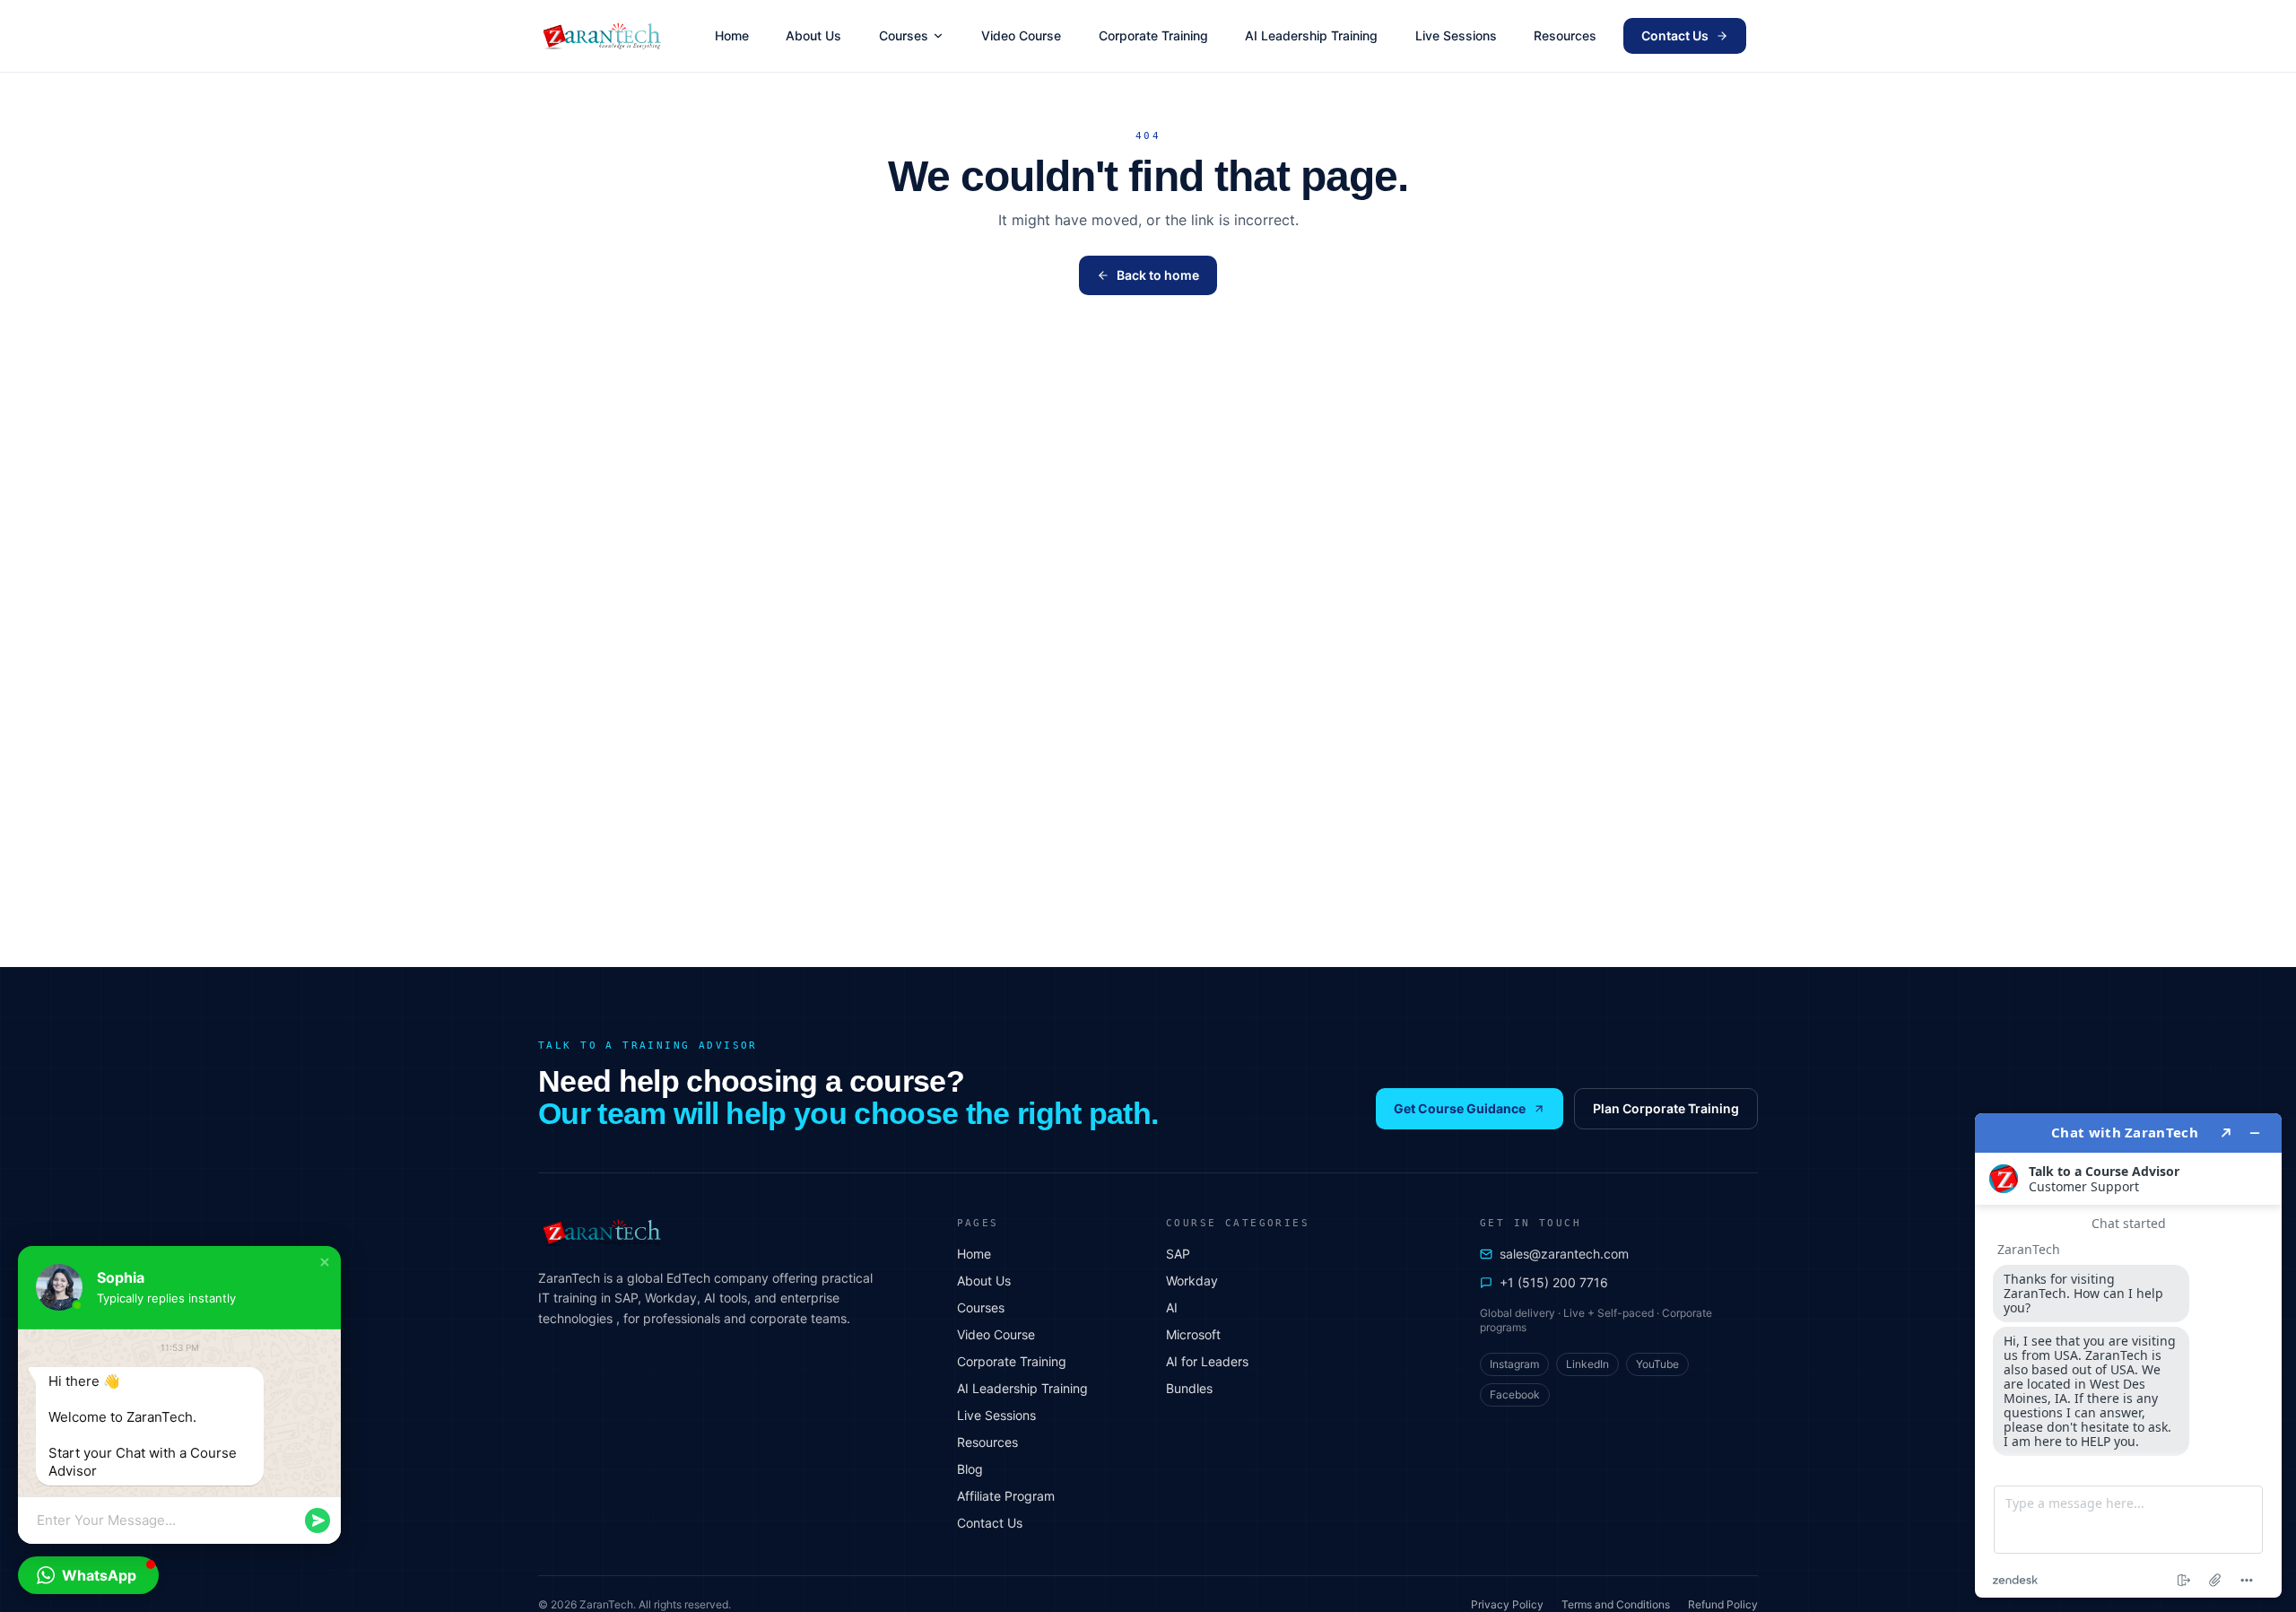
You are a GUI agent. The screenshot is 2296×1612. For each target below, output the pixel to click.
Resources (1565, 35)
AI (1172, 1307)
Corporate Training (1153, 35)
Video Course (1021, 35)
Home (732, 35)
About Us (813, 35)
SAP (1178, 1254)
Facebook (1515, 1394)
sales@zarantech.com (1564, 1254)
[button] (325, 1262)
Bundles (1189, 1388)
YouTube (1657, 1364)
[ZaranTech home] (604, 36)
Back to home (1158, 275)
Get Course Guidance (1460, 1108)
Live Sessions (1456, 35)
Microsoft (1193, 1334)
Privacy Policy (1507, 1604)
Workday (1192, 1281)
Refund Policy (1723, 1604)
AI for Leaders (1207, 1361)
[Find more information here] (2128, 1355)
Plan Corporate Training (1666, 1108)
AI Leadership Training (1311, 35)
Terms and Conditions (1616, 1604)
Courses (904, 35)
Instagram (1514, 1364)
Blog (970, 1469)
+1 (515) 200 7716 (1554, 1282)
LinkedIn (1587, 1364)
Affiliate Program (1006, 1496)
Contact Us (1675, 35)
